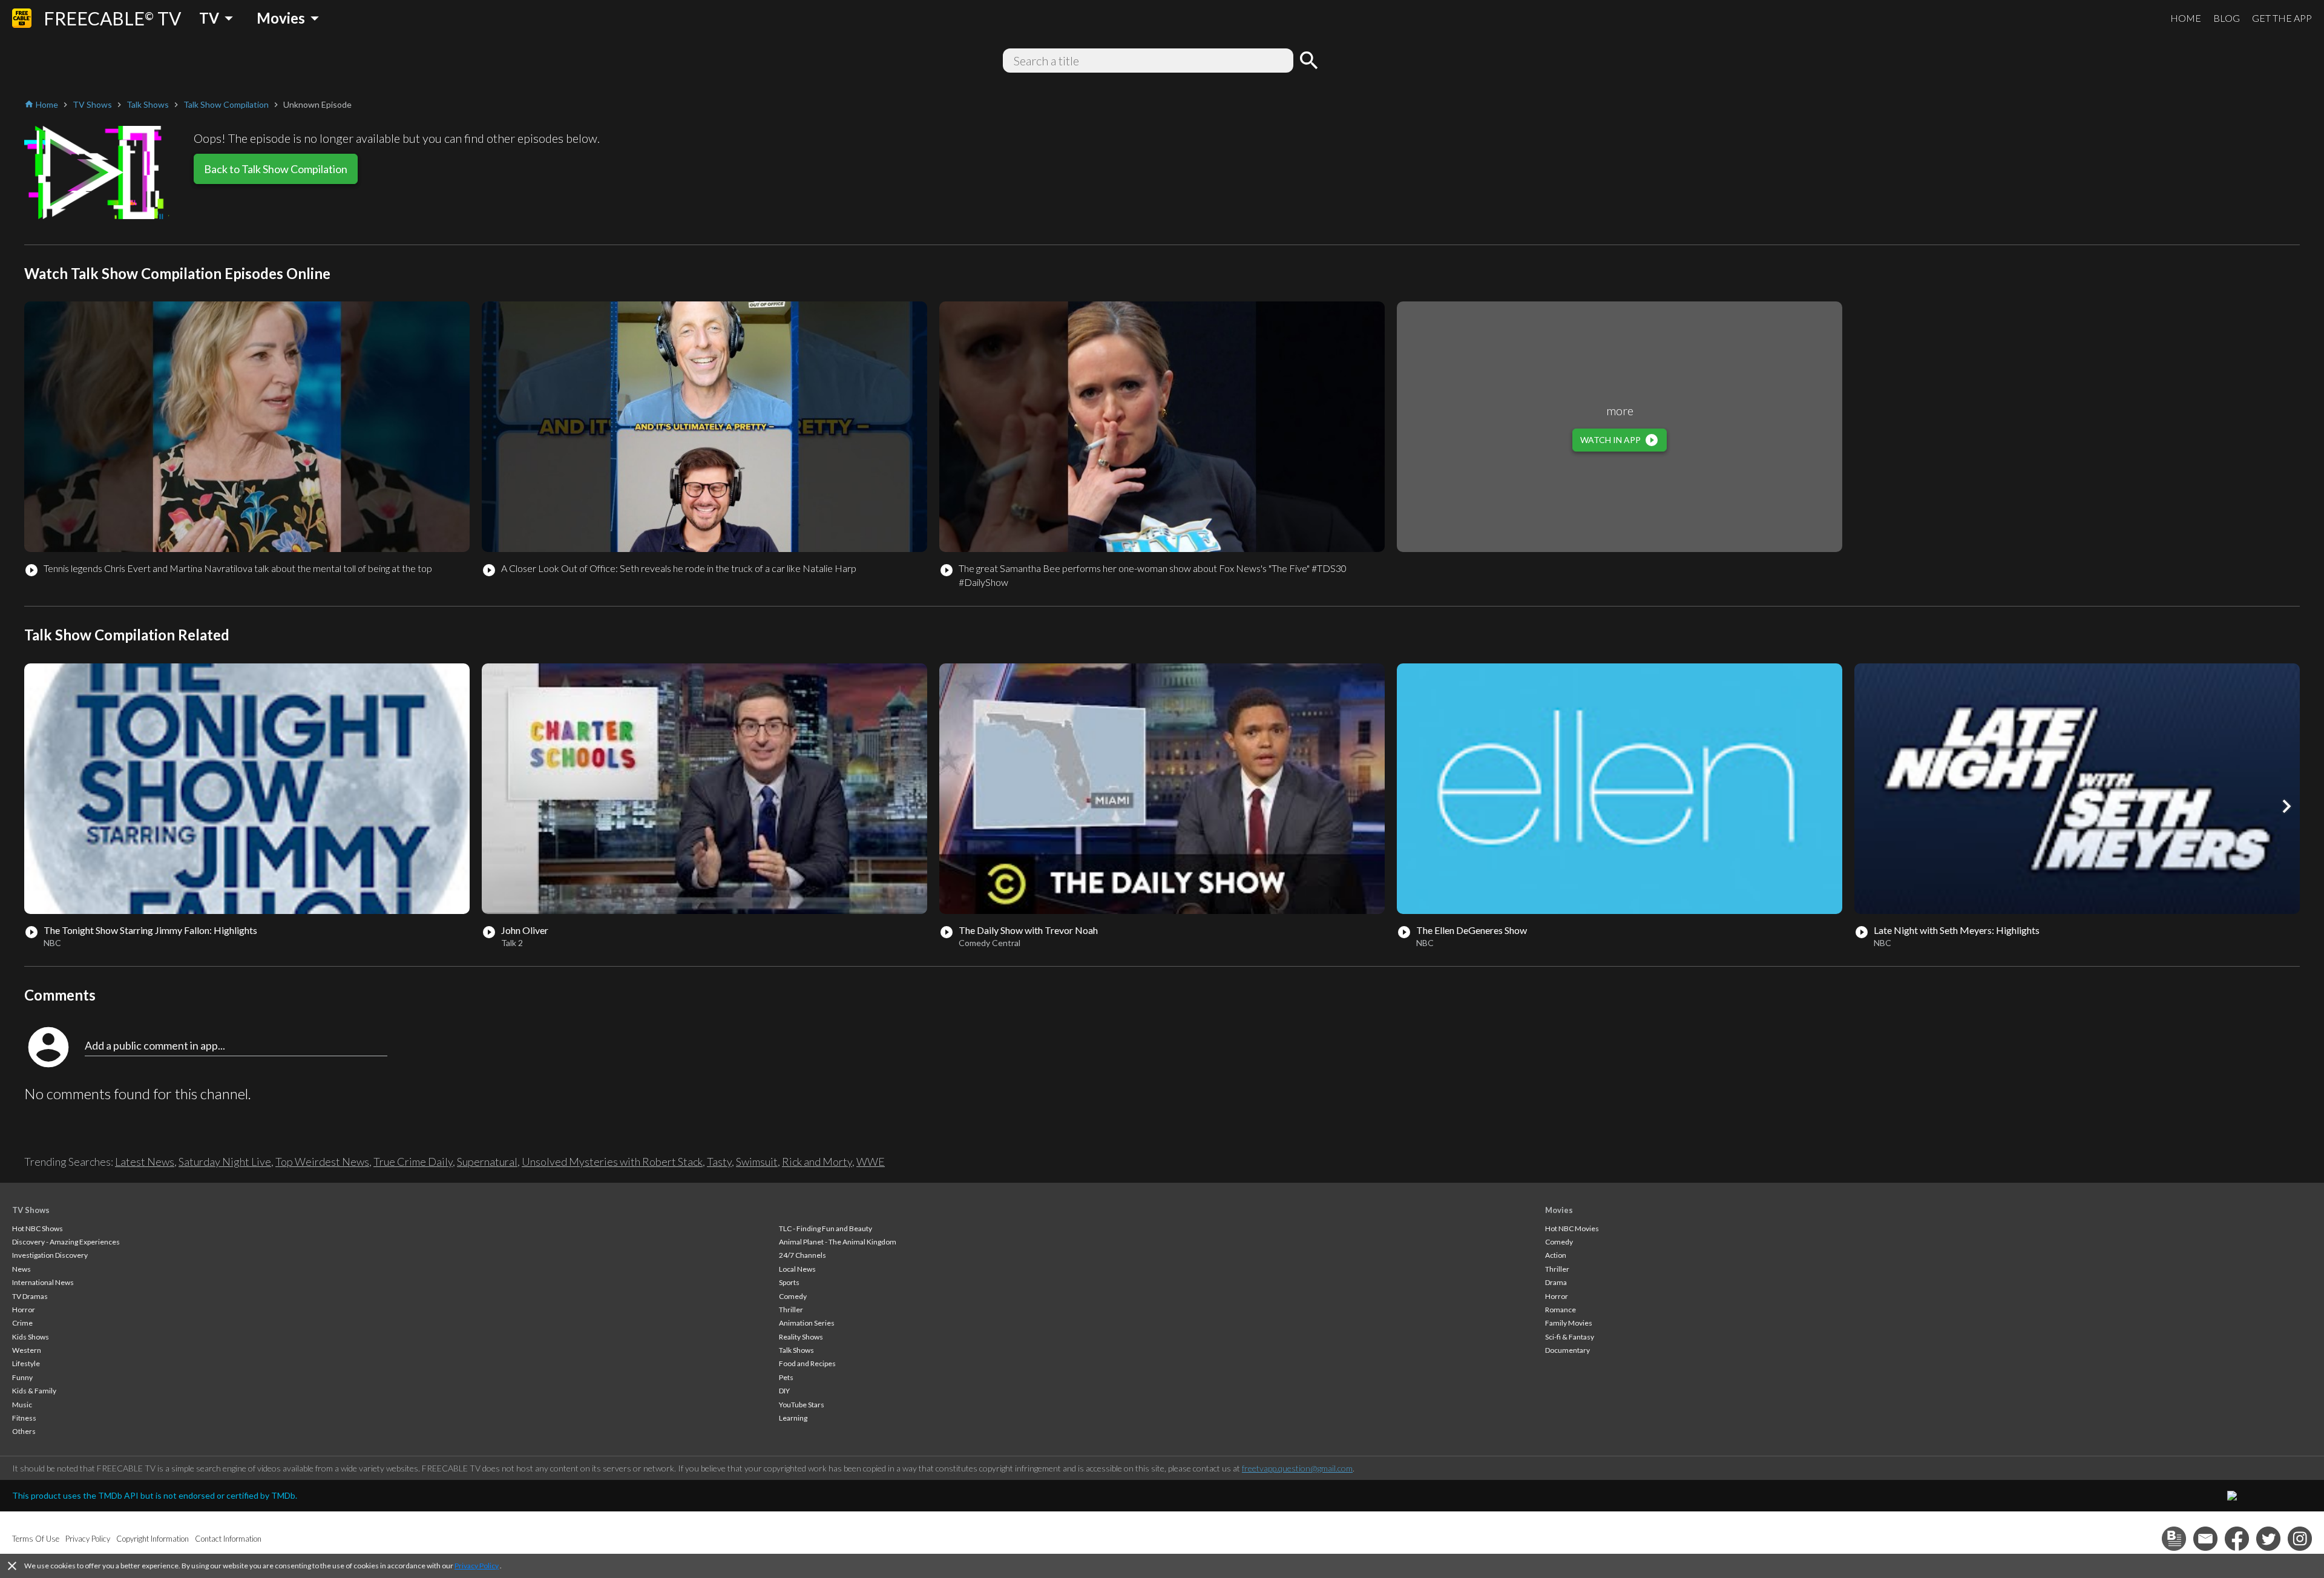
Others (24, 1431)
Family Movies (1569, 1323)
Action (1556, 1255)
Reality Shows (801, 1337)
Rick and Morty (817, 1162)
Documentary (1567, 1350)
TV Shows (31, 1210)
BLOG (2227, 18)
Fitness (24, 1418)
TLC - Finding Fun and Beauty (826, 1228)
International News (43, 1282)
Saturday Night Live (225, 1162)
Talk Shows (796, 1350)
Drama (1556, 1282)
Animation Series (807, 1323)
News (21, 1269)
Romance (1561, 1310)
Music (22, 1405)
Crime (22, 1323)
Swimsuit (757, 1162)
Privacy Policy (477, 1566)
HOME (2186, 18)
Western (27, 1350)
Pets (786, 1377)
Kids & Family (34, 1391)
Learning (793, 1418)
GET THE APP (2282, 18)
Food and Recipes (807, 1363)
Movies (1559, 1210)
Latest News (145, 1162)
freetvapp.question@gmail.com (1297, 1468)
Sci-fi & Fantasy (1570, 1337)
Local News (797, 1269)
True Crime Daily (413, 1162)
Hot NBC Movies (1572, 1228)
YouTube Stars (802, 1405)
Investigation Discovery (50, 1255)
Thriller (791, 1310)
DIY (784, 1391)
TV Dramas (30, 1296)
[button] (2286, 806)
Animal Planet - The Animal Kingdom (838, 1242)
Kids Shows (31, 1337)
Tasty (719, 1162)
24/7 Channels (803, 1255)
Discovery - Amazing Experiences (66, 1242)
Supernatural (487, 1162)
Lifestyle (26, 1363)
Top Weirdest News (322, 1162)
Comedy (793, 1296)
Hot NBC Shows (38, 1228)
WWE (871, 1162)
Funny (22, 1377)
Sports (789, 1282)
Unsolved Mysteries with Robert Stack (612, 1162)
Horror (24, 1310)
